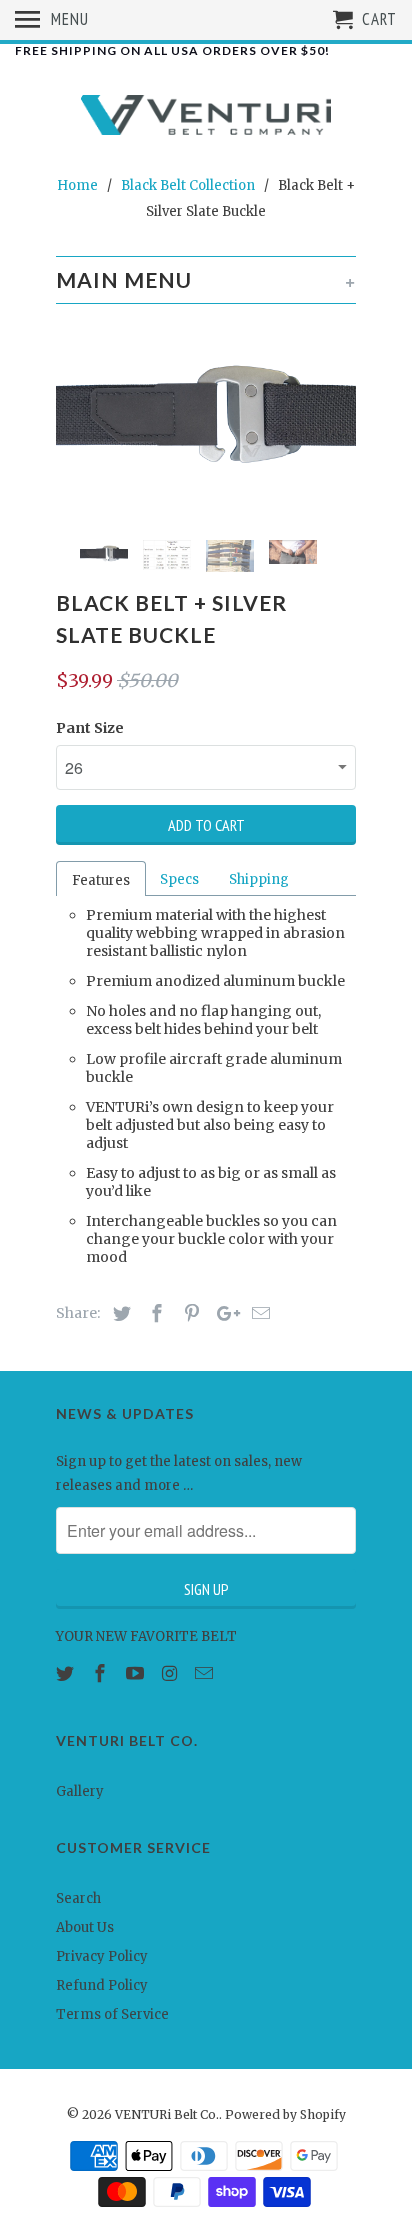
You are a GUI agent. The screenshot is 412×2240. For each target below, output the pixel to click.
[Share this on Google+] (223, 1313)
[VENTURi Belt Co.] (206, 116)
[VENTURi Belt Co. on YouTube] (137, 1673)
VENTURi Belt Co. (167, 2114)
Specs (179, 879)
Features (101, 880)
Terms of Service (112, 2014)
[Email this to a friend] (258, 1313)
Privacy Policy (102, 1956)
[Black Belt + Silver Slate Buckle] (206, 414)
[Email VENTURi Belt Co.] (206, 1673)
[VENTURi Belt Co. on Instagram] (171, 1673)
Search (78, 1898)
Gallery (80, 1791)
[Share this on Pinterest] (189, 1313)
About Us (85, 1927)
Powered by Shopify (285, 2114)
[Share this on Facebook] (154, 1313)
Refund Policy (102, 1985)
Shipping (259, 879)
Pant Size (90, 728)
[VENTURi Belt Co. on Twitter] (67, 1673)
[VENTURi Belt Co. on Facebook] (102, 1673)
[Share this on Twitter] (119, 1313)
